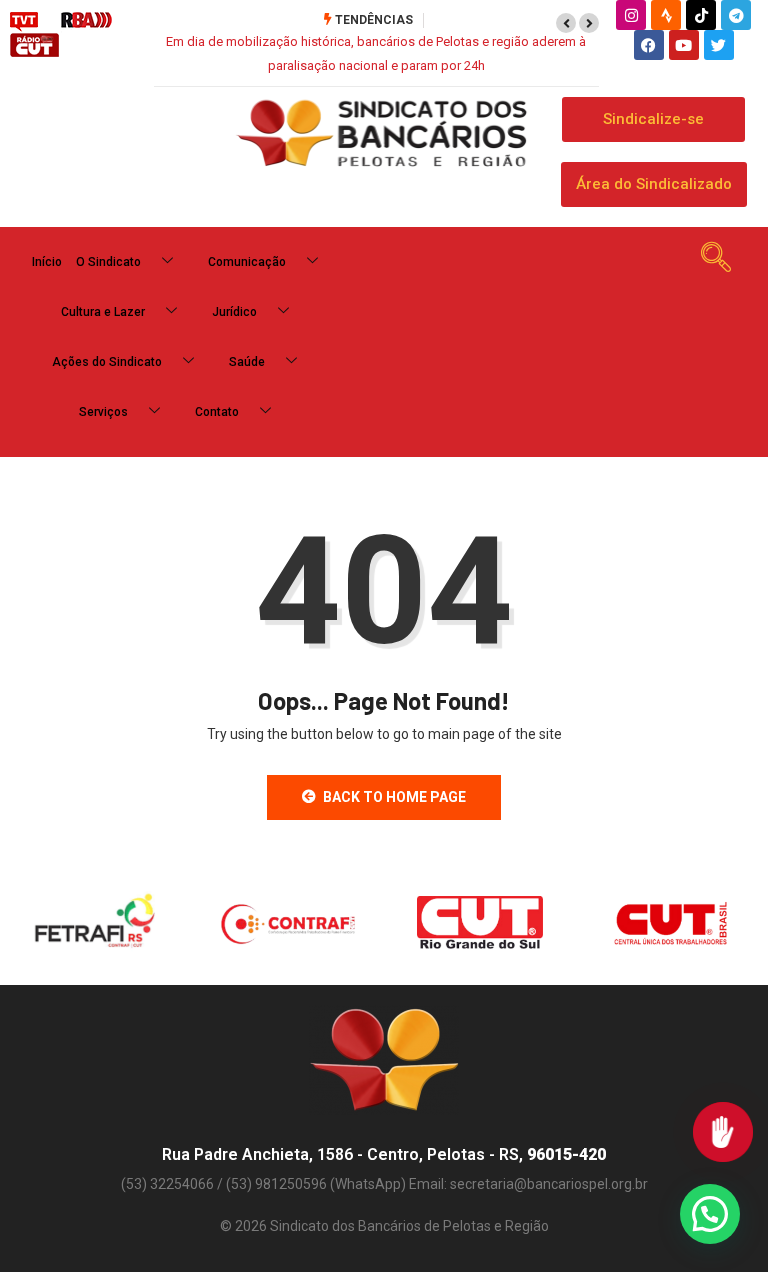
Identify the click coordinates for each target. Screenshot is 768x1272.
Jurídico (234, 312)
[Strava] (666, 15)
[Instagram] (631, 15)
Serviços (103, 412)
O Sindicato (108, 262)
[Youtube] (684, 45)
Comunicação (247, 262)
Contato (217, 412)
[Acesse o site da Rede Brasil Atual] (86, 21)
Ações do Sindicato (107, 362)
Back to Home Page (394, 797)
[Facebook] (649, 45)
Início (47, 262)
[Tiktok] (701, 15)
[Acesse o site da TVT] (24, 21)
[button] (566, 23)
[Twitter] (719, 45)
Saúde (247, 362)
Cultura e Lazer (103, 312)
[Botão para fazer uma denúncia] (723, 1132)
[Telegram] (736, 15)
